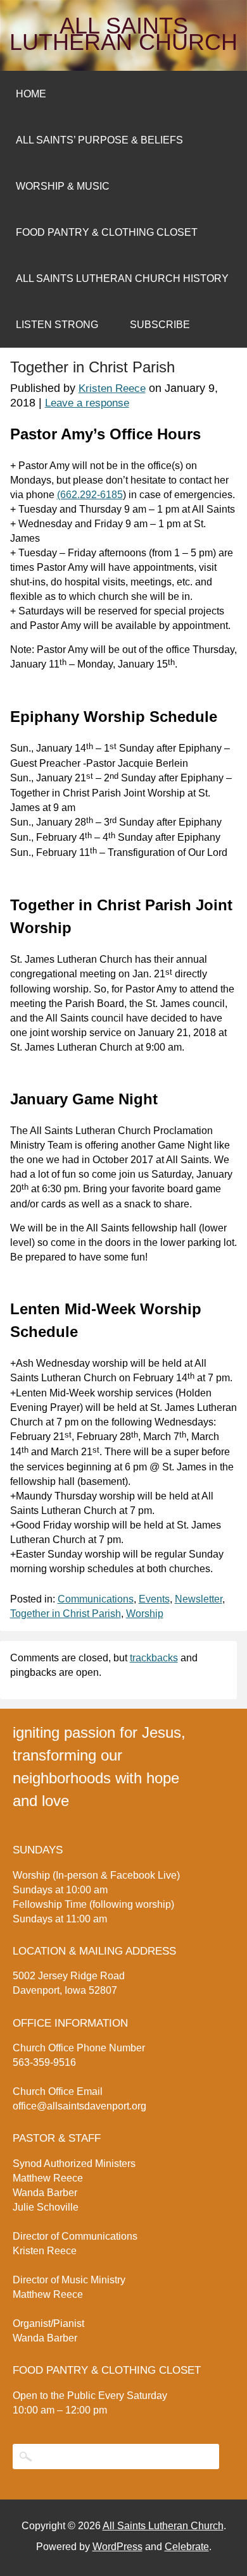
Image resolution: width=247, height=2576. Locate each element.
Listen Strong (57, 325)
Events (154, 1599)
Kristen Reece (112, 388)
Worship (145, 1614)
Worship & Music (63, 186)
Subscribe (160, 325)
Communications (96, 1599)
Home (31, 94)
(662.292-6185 (90, 495)
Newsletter (199, 1599)
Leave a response (87, 403)
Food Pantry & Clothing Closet (107, 232)
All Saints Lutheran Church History (122, 278)
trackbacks (154, 1658)
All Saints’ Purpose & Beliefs (99, 140)
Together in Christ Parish (66, 1614)
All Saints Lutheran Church (123, 34)
